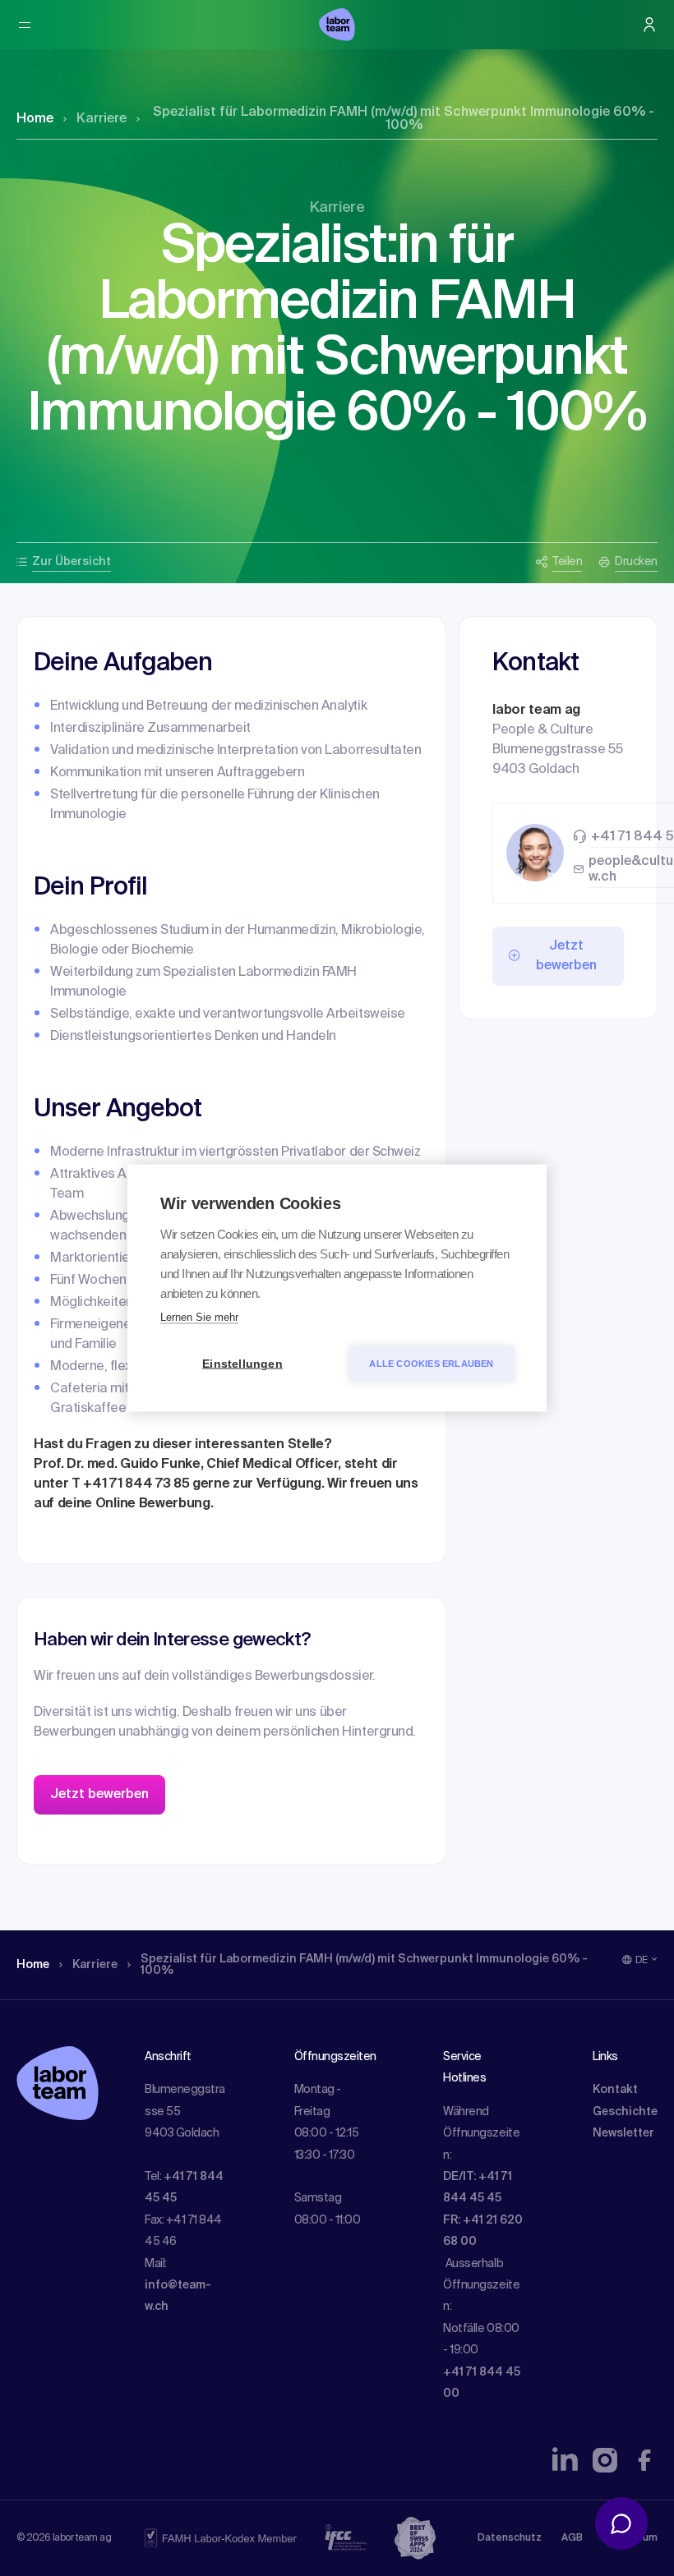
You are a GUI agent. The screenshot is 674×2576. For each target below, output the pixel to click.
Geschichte (625, 2112)
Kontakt (615, 2090)
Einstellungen (242, 1364)
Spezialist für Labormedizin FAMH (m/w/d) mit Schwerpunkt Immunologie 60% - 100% (404, 119)
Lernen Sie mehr (199, 1317)
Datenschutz (510, 2538)
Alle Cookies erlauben (431, 1364)
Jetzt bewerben (99, 1795)
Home (35, 119)
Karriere (102, 119)
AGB (572, 2538)
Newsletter (623, 2133)
